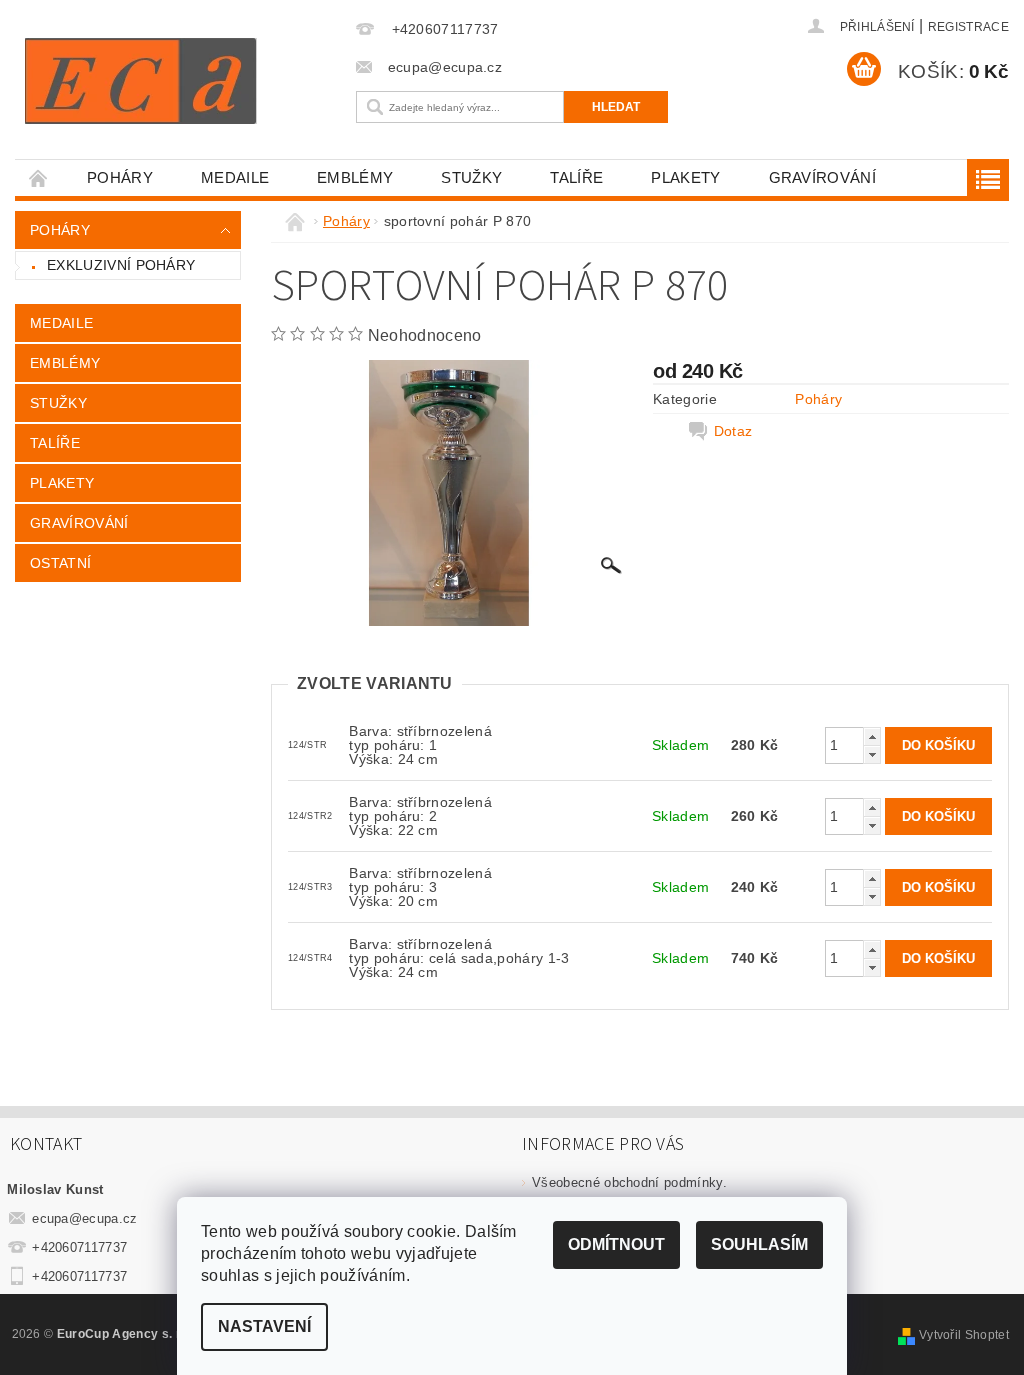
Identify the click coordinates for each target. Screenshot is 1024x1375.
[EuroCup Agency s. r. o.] (180, 81)
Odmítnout (616, 1244)
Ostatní (60, 563)
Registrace (968, 27)
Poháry (120, 177)
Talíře (576, 177)
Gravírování (823, 177)
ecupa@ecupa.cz (85, 1218)
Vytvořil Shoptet (964, 1335)
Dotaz (733, 431)
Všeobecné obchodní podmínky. (629, 1182)
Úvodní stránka (39, 177)
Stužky (471, 177)
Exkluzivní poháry (121, 265)
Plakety (685, 177)
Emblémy (355, 177)
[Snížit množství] (872, 754)
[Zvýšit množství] (872, 736)
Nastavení (264, 1326)
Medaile (235, 177)
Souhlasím (759, 1244)
